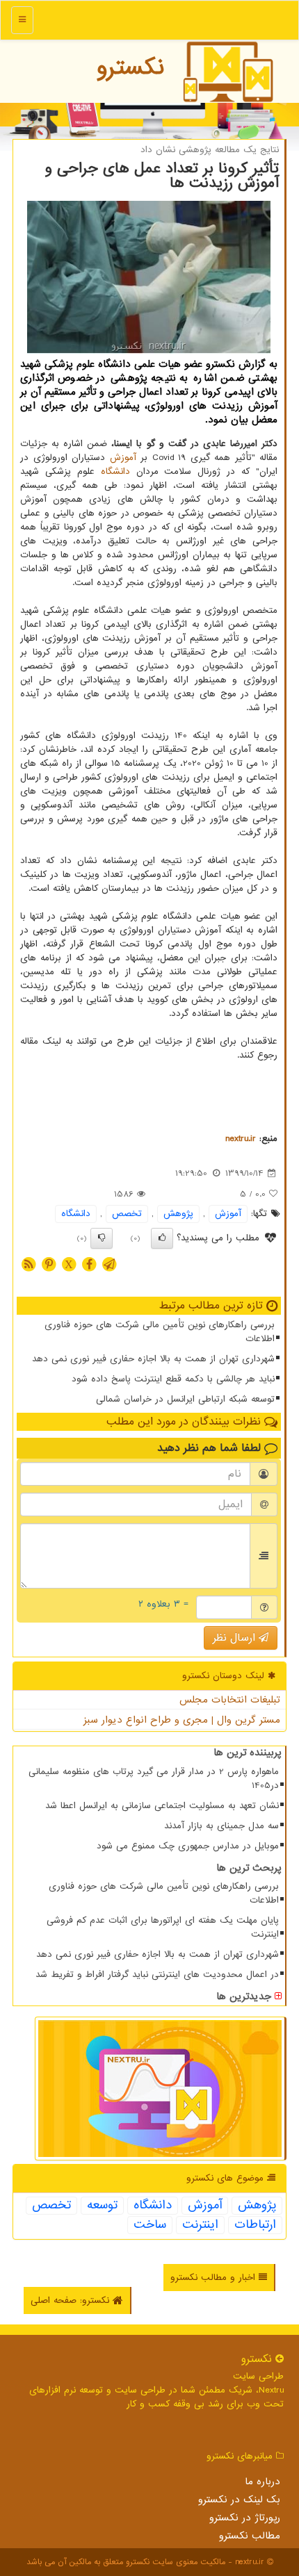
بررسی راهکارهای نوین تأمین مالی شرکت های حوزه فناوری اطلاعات (160, 1332)
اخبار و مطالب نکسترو (215, 2278)
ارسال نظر (236, 1638)
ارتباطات (255, 2225)
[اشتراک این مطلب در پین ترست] (49, 1264)
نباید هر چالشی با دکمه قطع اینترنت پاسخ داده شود (173, 1379)
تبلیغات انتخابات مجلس (230, 1700)
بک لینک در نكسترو (239, 2500)
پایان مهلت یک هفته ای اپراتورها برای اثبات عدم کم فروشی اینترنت (163, 1927)
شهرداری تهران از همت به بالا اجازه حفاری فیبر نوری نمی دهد (153, 1359)
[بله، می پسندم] (162, 1238)
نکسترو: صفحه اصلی (72, 2300)
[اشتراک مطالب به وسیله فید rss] (29, 1264)
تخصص (127, 1214)
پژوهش (178, 1214)
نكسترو (130, 67)
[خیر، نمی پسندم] (102, 1238)
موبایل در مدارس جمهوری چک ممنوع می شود (188, 1846)
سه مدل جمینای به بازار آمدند (221, 1826)
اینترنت (200, 2225)
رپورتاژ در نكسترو (245, 2518)
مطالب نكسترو (250, 2536)
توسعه (102, 2206)
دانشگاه (115, 471)
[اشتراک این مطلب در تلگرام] (109, 1264)
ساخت (150, 2225)
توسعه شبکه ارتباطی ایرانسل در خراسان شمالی (185, 1399)
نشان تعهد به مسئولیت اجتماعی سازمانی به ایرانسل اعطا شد (162, 1806)
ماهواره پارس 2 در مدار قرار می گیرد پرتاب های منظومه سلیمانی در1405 (154, 1779)
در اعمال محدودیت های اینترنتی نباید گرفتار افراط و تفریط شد (157, 1975)
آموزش (123, 458)
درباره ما (262, 2481)
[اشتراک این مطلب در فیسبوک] (89, 1264)
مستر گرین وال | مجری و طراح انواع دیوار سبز (182, 1720)
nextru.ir (241, 1139)
